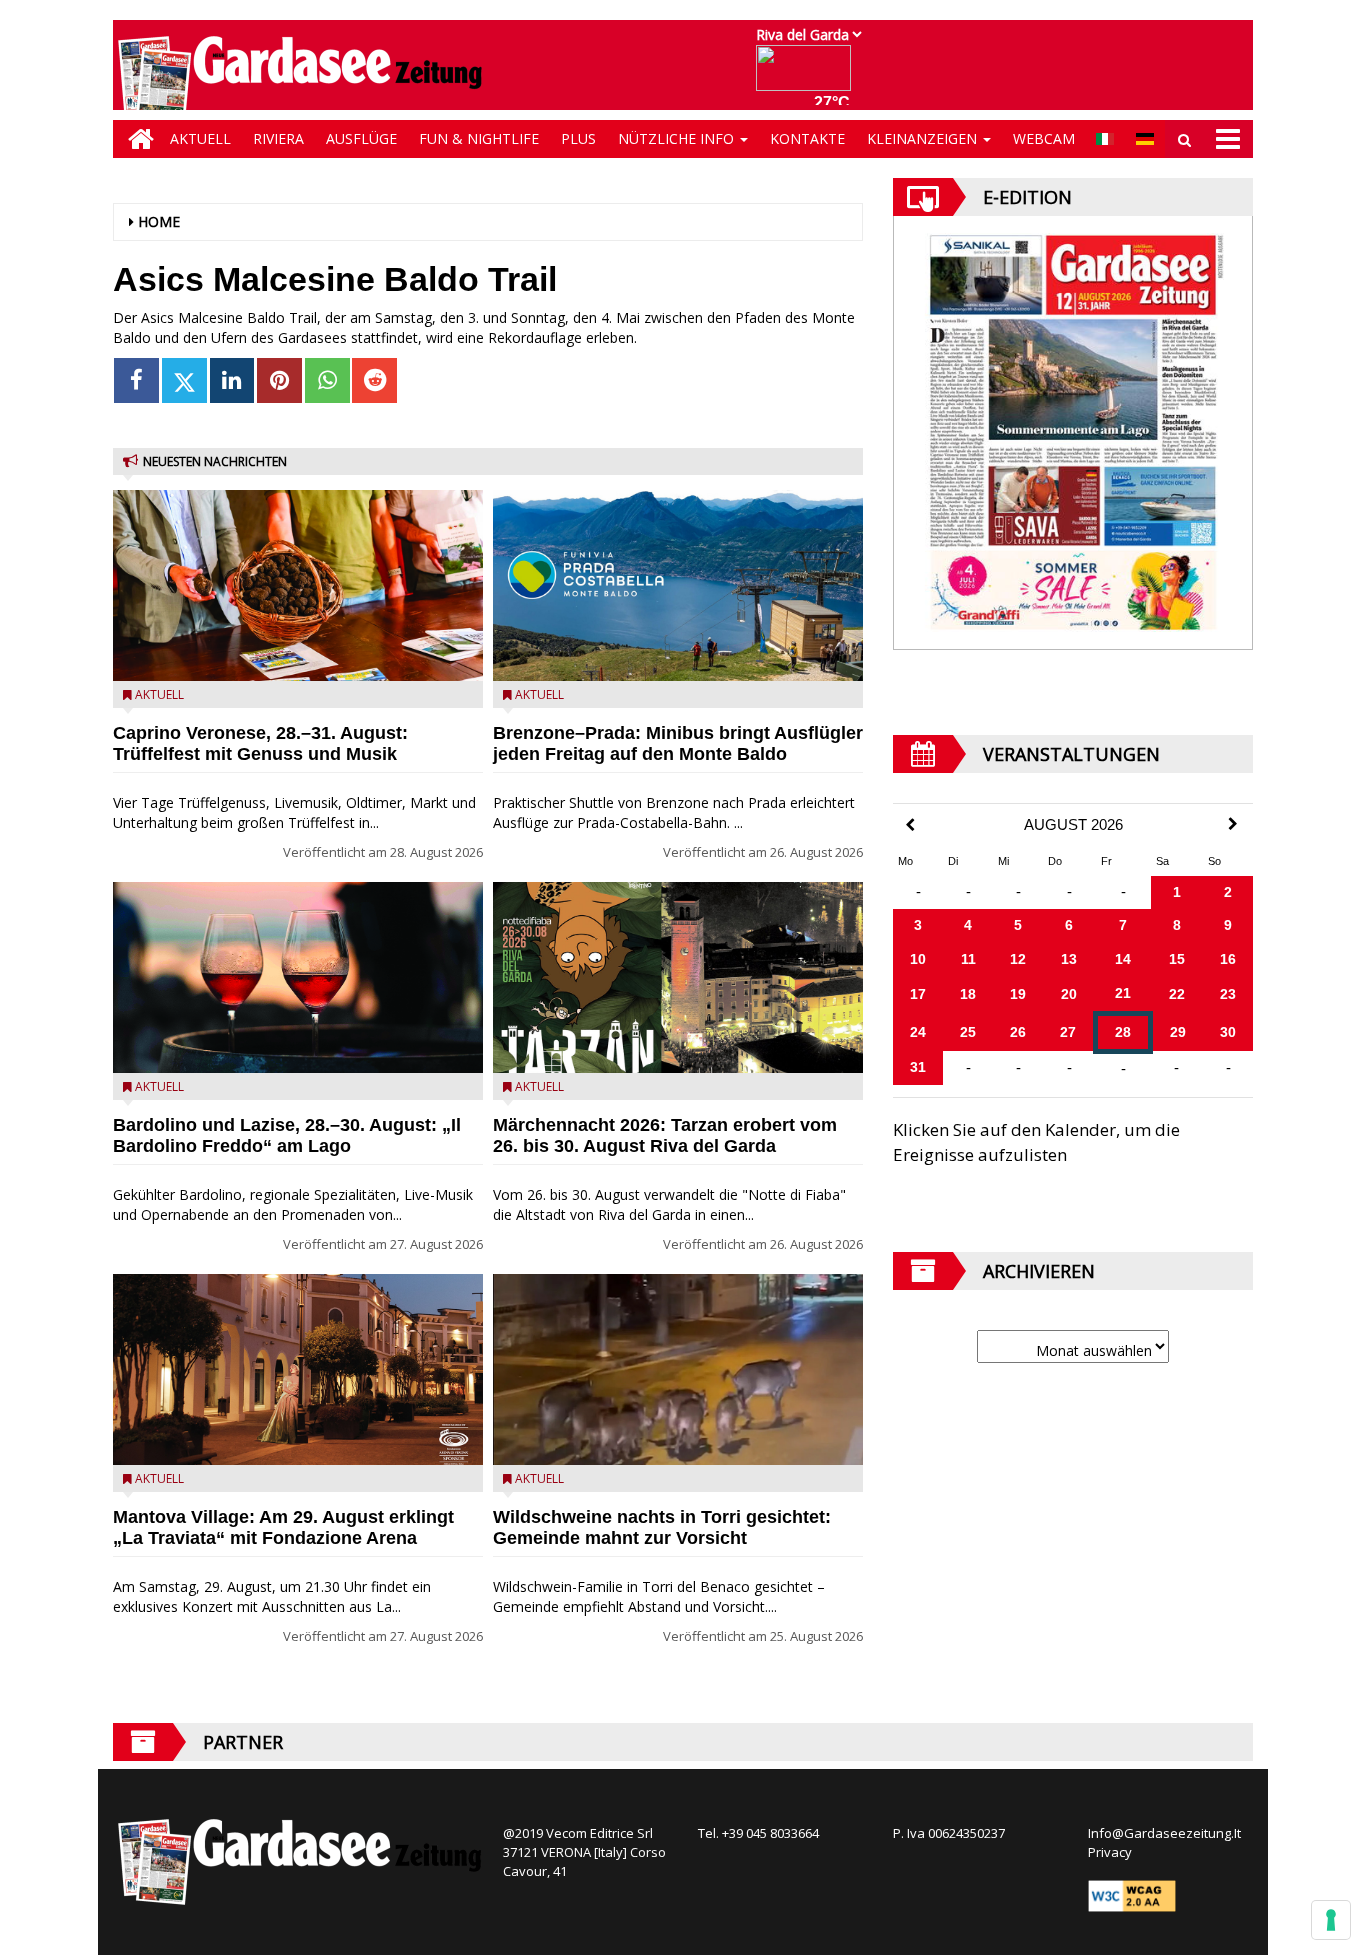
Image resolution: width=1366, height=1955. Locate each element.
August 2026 (1073, 825)
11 (968, 959)
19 (1018, 994)
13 (1069, 959)
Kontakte (807, 138)
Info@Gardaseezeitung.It (1164, 1833)
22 (1177, 994)
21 (1123, 993)
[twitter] (184, 380)
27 (1068, 1032)
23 (1228, 994)
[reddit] (374, 380)
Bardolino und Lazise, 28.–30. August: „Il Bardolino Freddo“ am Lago (287, 1135)
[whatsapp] (327, 380)
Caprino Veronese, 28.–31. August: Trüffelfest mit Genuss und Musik (260, 743)
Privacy (1110, 1852)
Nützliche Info (678, 138)
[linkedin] (232, 380)
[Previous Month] (910, 825)
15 (1177, 959)
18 (968, 994)
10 (918, 959)
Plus (578, 138)
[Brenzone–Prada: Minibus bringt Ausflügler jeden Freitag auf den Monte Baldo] (678, 585)
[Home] (136, 139)
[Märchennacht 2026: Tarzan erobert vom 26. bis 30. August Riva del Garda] (678, 977)
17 (918, 994)
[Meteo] (808, 77)
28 (1123, 1032)
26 (1018, 1032)
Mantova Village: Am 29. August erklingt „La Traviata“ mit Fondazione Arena (283, 1527)
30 (1228, 1032)
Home (159, 221)
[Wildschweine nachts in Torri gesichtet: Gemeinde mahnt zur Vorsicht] (678, 1369)
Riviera (278, 138)
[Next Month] (1233, 824)
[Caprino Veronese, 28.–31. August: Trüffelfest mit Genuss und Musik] (298, 585)
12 (1018, 959)
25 (968, 1032)
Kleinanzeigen (924, 138)
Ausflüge (361, 138)
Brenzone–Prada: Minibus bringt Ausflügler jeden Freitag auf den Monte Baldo (678, 743)
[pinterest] (279, 380)
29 (1178, 1032)
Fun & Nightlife (479, 138)
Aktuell (200, 138)
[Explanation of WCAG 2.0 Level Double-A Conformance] (1132, 1895)
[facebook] (136, 380)
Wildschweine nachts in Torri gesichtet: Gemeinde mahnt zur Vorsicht (662, 1527)
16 (1228, 959)
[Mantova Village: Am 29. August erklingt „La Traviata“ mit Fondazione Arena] (298, 1369)
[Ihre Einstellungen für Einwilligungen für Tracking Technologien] (1331, 1920)
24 (918, 1032)
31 (918, 1067)
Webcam (1044, 138)
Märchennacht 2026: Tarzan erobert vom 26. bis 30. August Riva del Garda (665, 1135)
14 (1123, 959)
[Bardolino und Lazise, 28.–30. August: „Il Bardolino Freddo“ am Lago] (298, 977)
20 (1069, 994)
